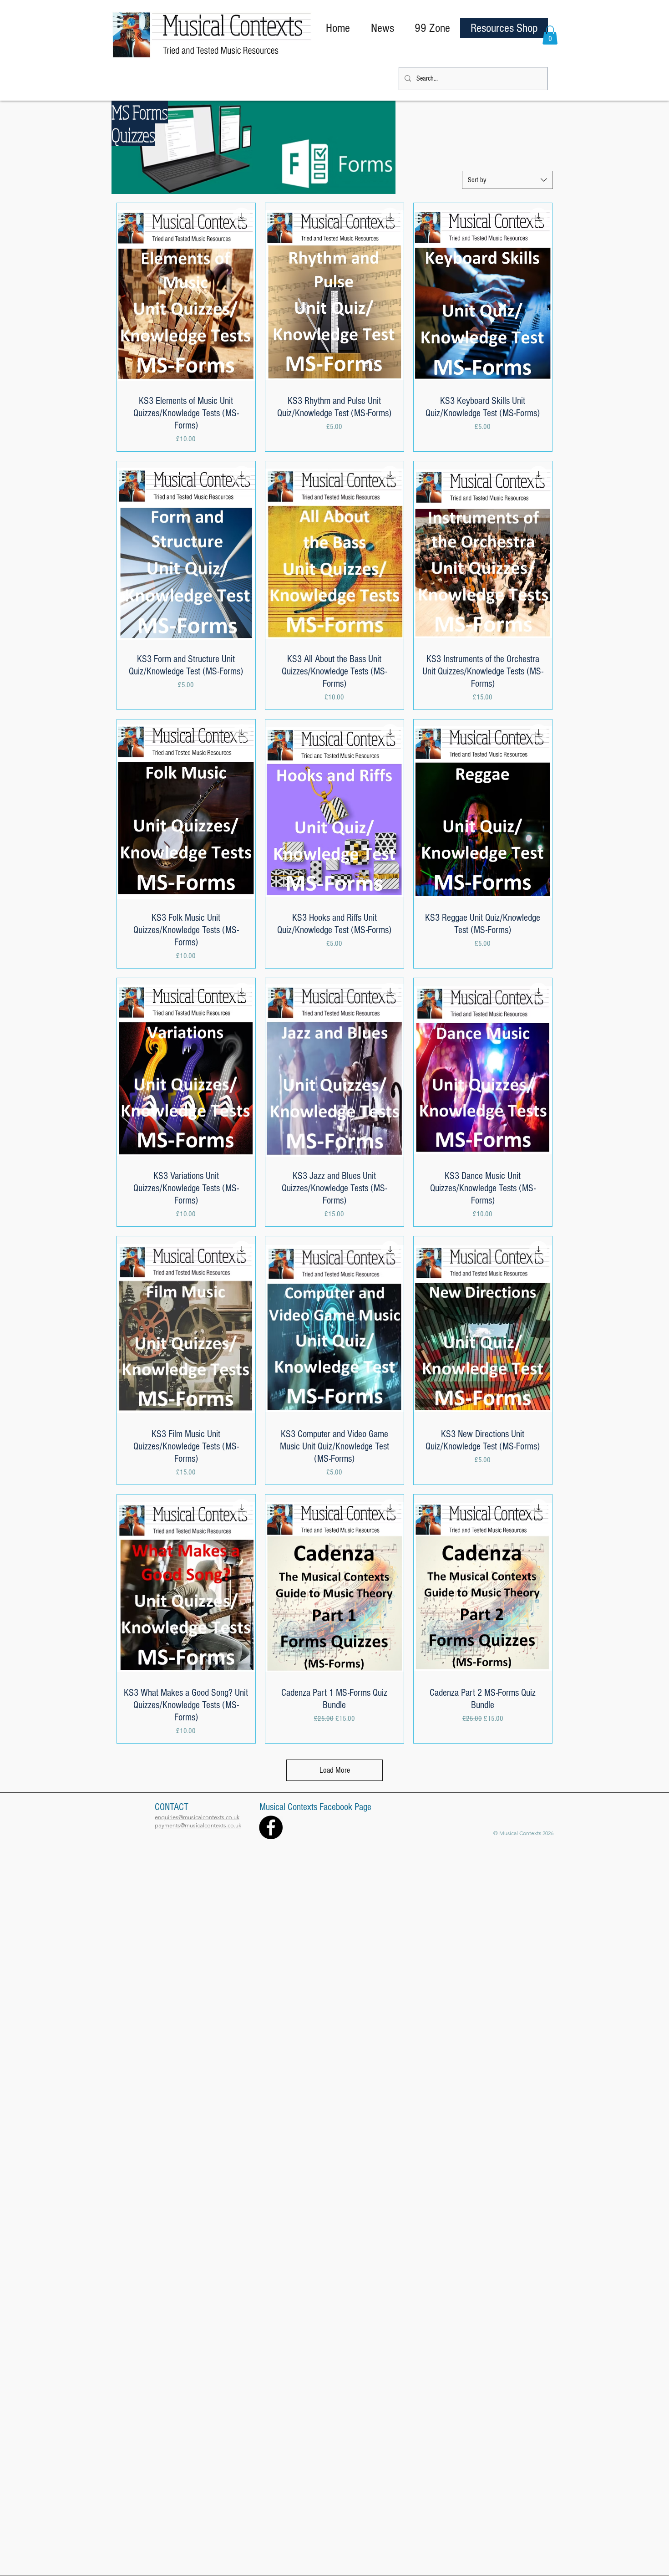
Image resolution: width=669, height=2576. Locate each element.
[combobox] (507, 180)
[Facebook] (271, 1827)
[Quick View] (186, 295)
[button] (550, 35)
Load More (335, 1770)
